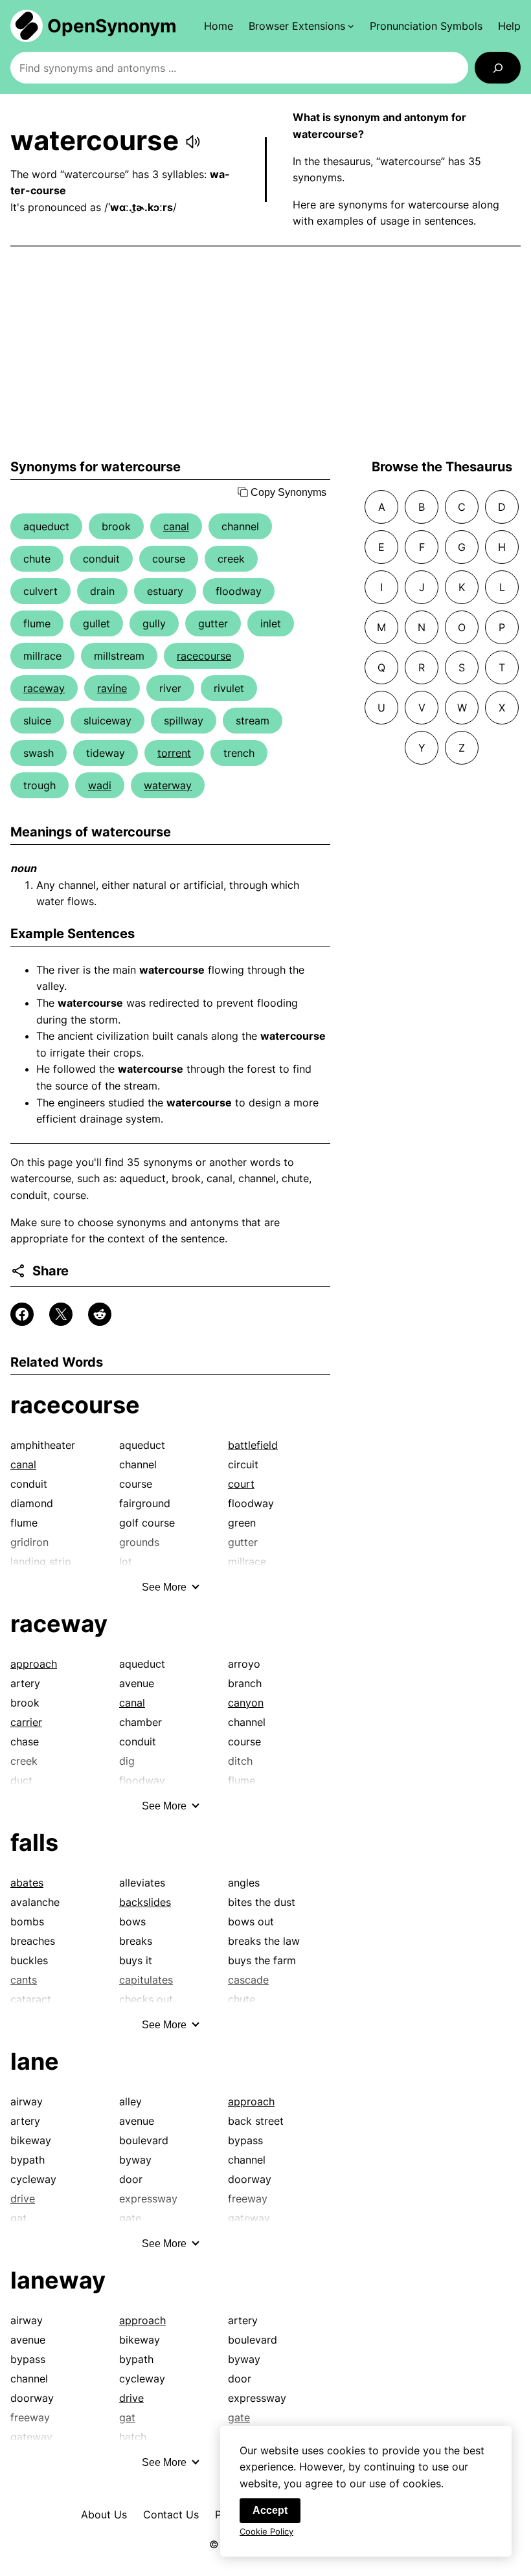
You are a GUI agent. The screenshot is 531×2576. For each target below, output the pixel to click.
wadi (100, 785)
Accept (270, 2510)
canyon (246, 1703)
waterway (168, 785)
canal (176, 526)
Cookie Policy (266, 2531)
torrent (174, 753)
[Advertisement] (265, 353)
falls (34, 1842)
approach (34, 1664)
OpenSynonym (112, 26)
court (241, 1484)
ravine (112, 688)
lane (35, 2061)
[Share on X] (61, 1314)
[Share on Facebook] (22, 1314)
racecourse (204, 656)
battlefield (253, 1445)
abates (27, 1883)
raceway (44, 688)
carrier (26, 1722)
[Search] (498, 68)
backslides (145, 1902)
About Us (104, 2514)
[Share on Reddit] (100, 1314)
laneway (58, 2280)
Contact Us (171, 2514)
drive (131, 2398)
